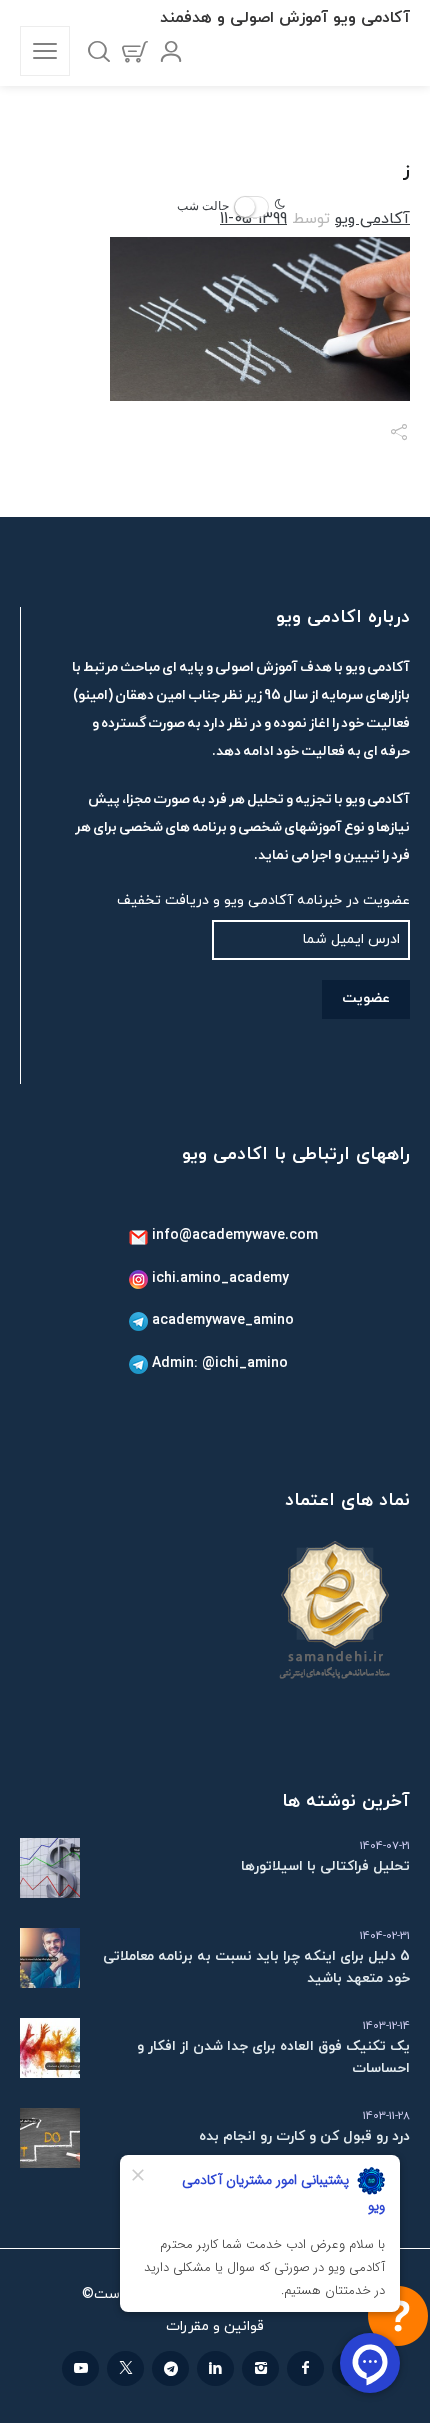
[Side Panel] (45, 51)
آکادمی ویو (372, 219)
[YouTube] (80, 2368)
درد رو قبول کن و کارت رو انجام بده (304, 2136)
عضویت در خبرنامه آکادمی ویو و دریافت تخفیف (263, 900)
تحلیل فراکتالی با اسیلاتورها (325, 1866)
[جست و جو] (99, 51)
